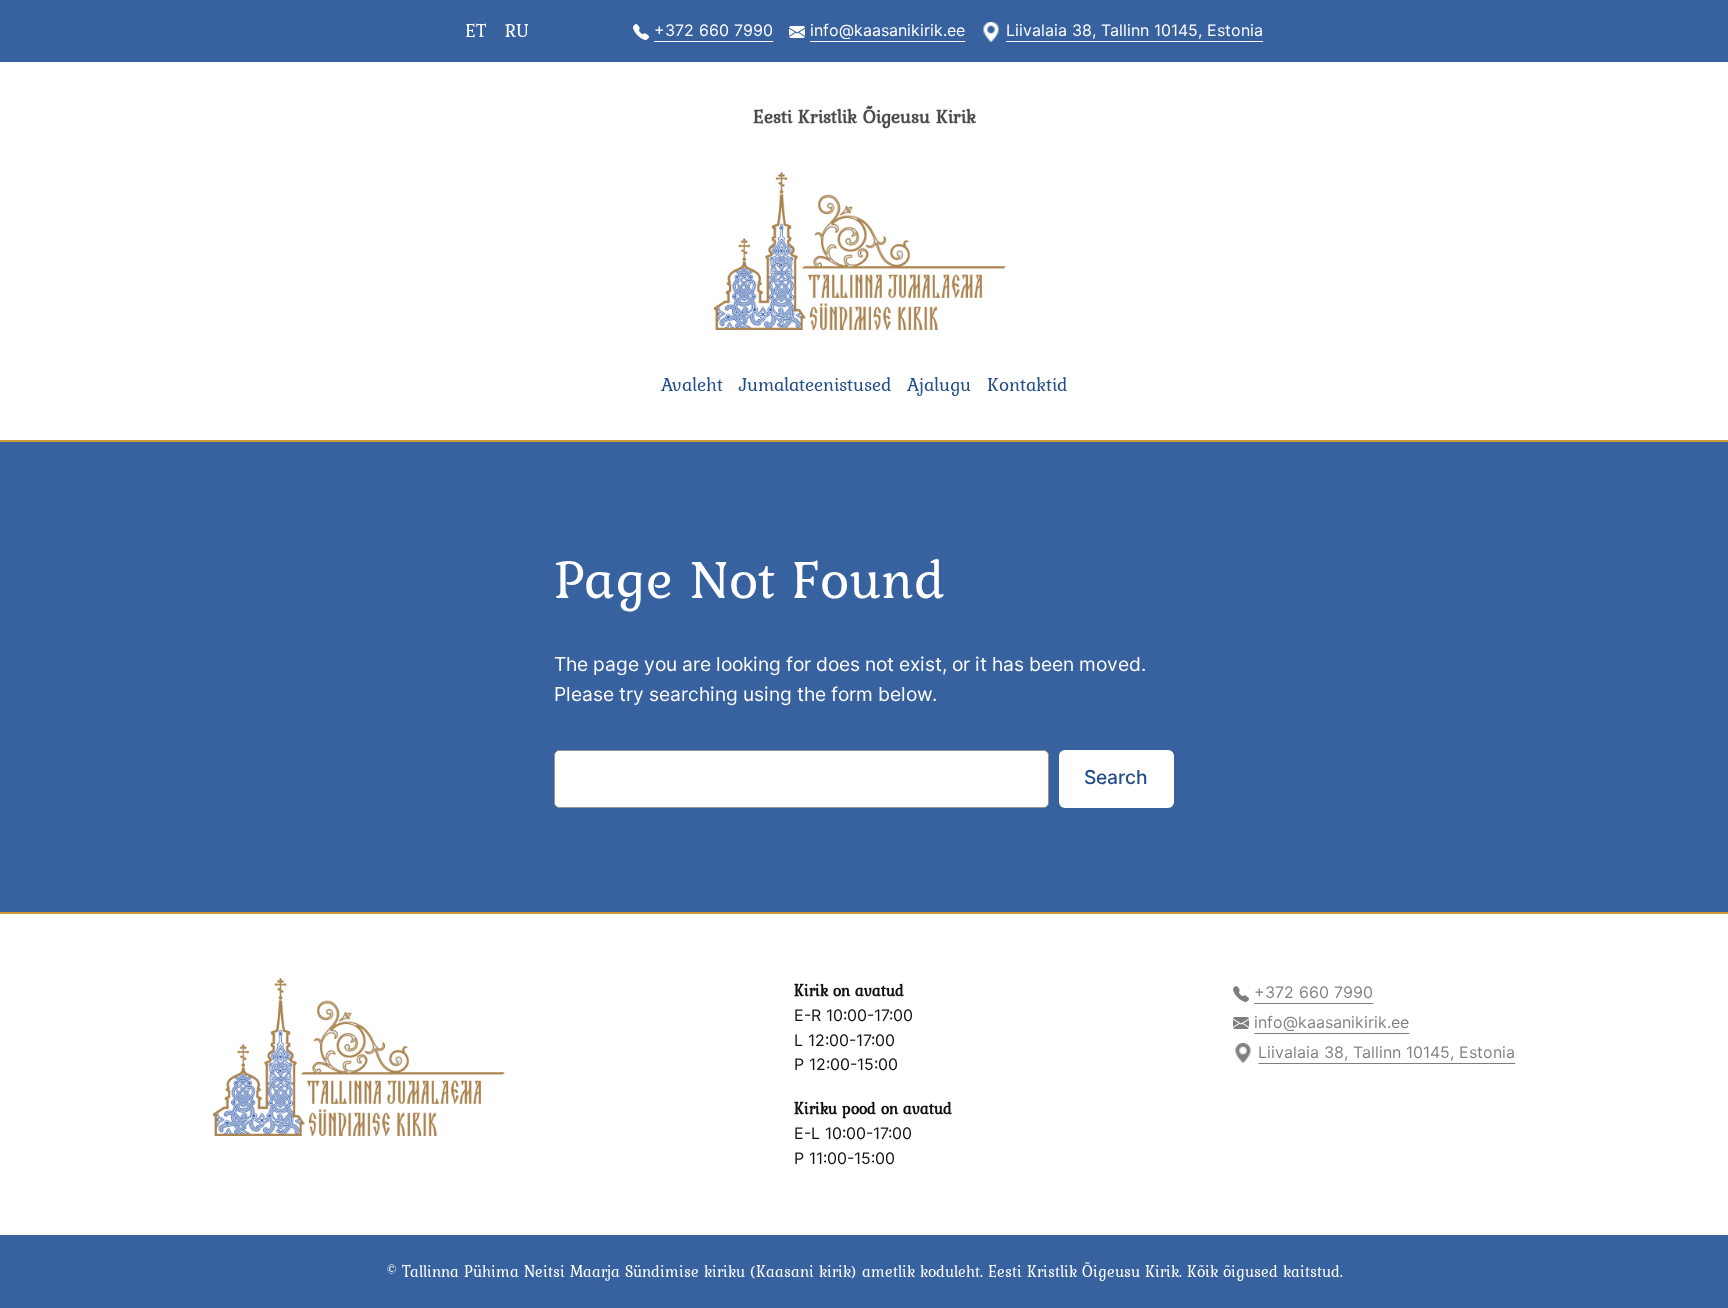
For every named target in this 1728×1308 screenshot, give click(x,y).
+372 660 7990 (713, 30)
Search (1116, 777)
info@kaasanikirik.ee (887, 30)
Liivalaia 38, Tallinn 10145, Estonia (1134, 30)
